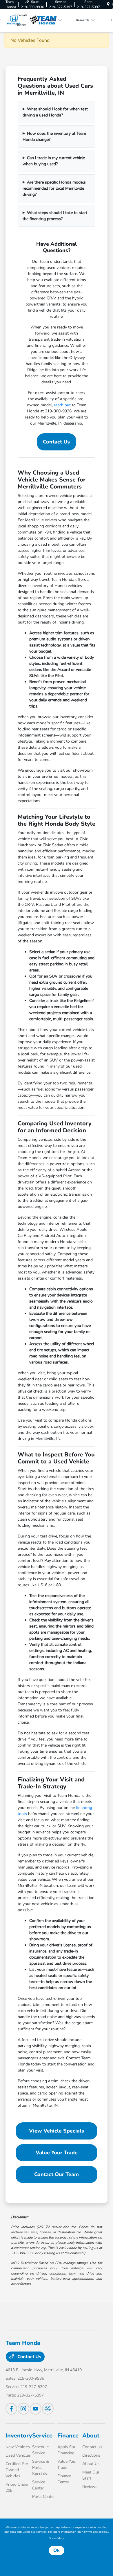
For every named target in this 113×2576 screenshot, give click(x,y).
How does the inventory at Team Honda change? (54, 136)
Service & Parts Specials (41, 2468)
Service (42, 2436)
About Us (91, 2464)
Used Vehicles (18, 2455)
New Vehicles (18, 2447)
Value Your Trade (57, 2153)
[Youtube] (36, 2409)
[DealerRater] (48, 2409)
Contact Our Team (57, 2174)
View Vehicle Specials (57, 2131)
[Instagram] (23, 2409)
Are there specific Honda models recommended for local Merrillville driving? (54, 188)
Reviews (90, 2487)
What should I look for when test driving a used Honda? (55, 112)
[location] (108, 4)
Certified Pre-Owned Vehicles (18, 2470)
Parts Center (43, 2497)
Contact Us (56, 442)
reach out (62, 405)
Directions (91, 2455)
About (91, 2436)
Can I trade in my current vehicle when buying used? (54, 161)
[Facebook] (11, 2409)
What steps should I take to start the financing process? (55, 216)
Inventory (19, 2436)
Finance (68, 2436)
